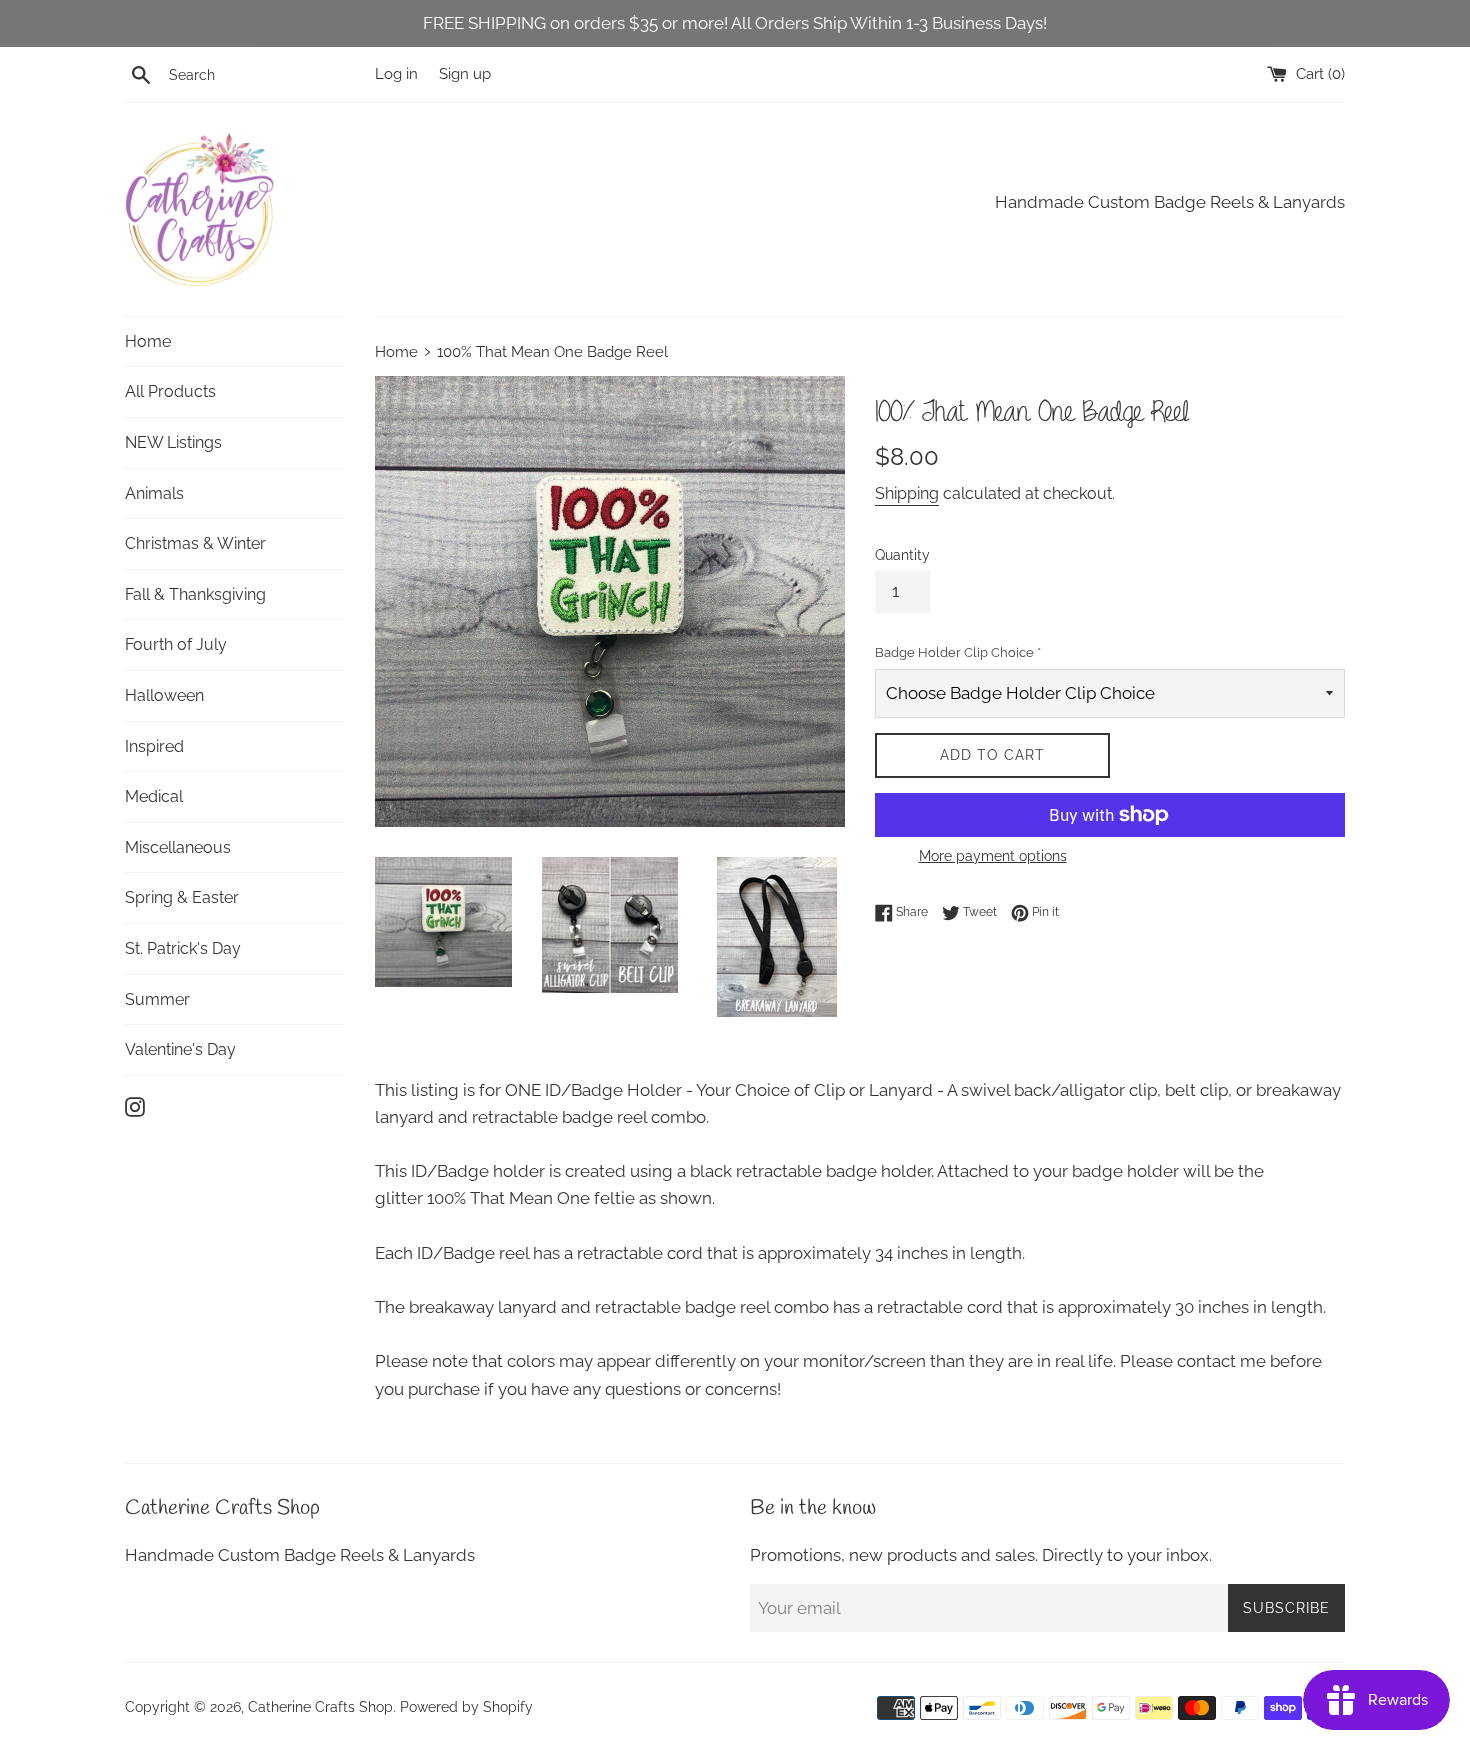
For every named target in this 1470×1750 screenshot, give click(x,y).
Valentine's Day (180, 1049)
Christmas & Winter (195, 543)
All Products (170, 391)
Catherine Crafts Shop (320, 1707)
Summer (157, 999)
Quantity (902, 555)
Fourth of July (176, 644)
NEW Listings (173, 442)
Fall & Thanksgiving (195, 594)
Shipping (907, 493)
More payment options (993, 856)
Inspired (154, 746)
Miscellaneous (178, 847)
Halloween (164, 695)
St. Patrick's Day (183, 948)
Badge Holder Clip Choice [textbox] (958, 652)
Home (148, 341)
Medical (154, 796)
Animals (154, 493)
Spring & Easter (182, 897)
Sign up (465, 74)
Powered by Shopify (466, 1707)
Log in (396, 74)
